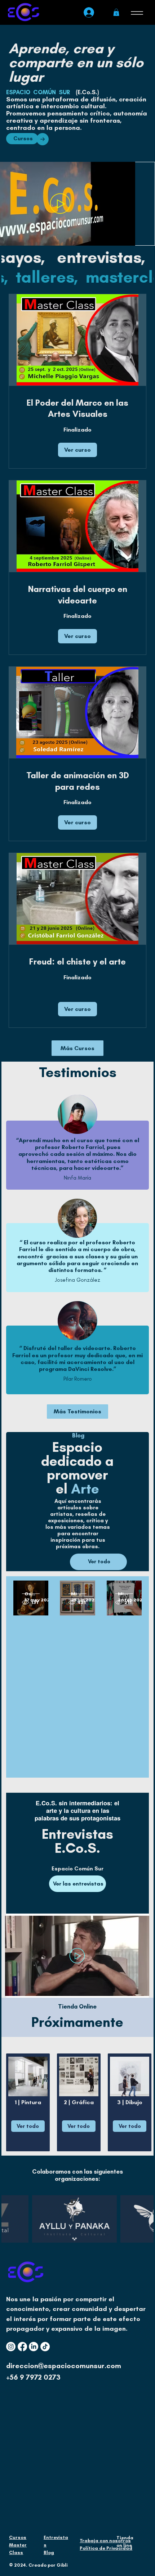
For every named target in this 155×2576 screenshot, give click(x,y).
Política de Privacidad (106, 2548)
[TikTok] (45, 2347)
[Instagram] (11, 2347)
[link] (77, 409)
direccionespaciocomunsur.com (64, 2366)
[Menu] (137, 13)
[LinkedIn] (34, 2347)
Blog (49, 2552)
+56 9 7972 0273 (33, 2377)
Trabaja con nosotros (105, 2541)
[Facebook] (22, 2347)
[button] (116, 12)
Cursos (18, 2537)
